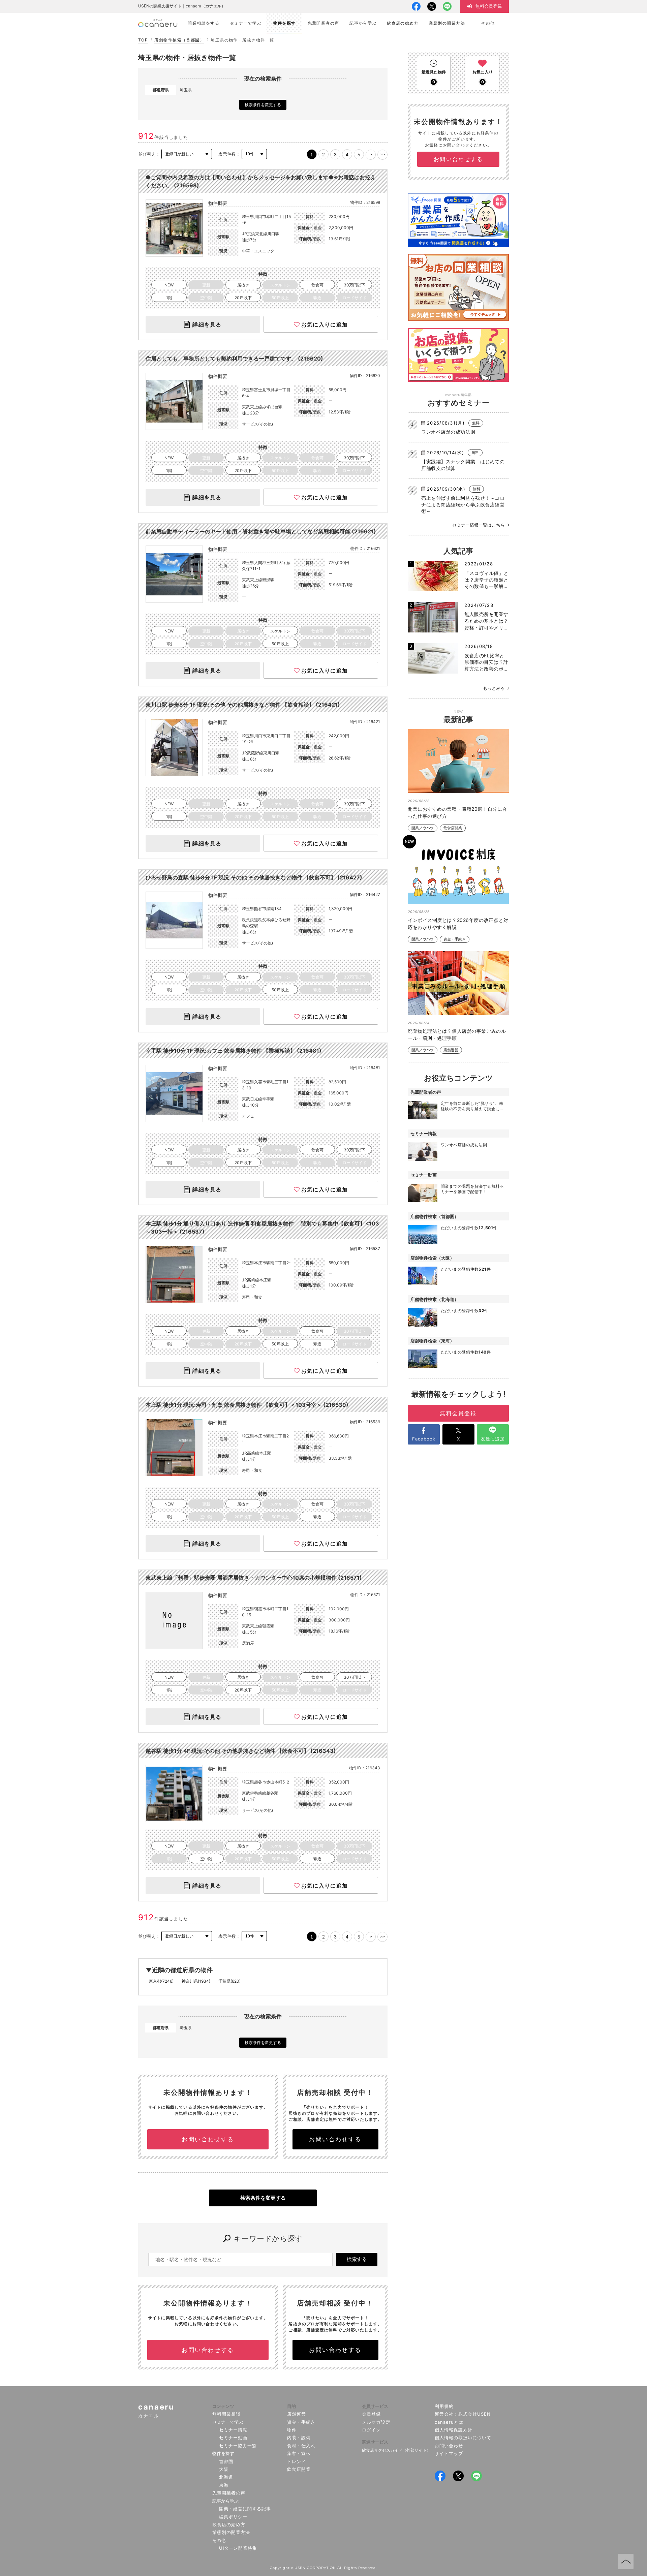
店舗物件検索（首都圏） (179, 40)
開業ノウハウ (423, 828)
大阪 (224, 2469)
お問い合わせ (449, 2446)
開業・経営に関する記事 (245, 2509)
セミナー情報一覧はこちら (479, 525)
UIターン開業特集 (238, 2548)
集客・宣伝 (299, 2453)
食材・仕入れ (301, 2446)
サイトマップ (449, 2453)
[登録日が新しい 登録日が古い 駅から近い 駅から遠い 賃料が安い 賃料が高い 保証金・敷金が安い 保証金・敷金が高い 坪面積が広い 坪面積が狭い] (187, 154)
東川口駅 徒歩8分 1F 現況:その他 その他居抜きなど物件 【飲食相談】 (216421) (243, 705)
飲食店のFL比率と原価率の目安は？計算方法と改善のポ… (486, 662)
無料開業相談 (226, 2414)
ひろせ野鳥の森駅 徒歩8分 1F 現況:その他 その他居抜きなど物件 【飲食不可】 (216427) (254, 877)
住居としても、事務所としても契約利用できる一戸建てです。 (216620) (234, 359)
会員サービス (375, 2406)
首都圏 (226, 2461)
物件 (292, 2430)
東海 (224, 2485)
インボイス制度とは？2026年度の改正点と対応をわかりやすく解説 (458, 924)
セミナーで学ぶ (228, 2422)
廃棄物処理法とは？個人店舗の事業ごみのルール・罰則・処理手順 (457, 1034)
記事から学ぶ (225, 2501)
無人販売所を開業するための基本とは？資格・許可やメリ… (486, 621)
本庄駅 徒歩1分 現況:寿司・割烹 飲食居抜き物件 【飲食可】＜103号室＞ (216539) (247, 1405)
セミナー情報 (233, 2430)
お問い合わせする (208, 2139)
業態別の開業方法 (231, 2532)
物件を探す (223, 2453)
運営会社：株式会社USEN (463, 2414)
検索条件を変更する (263, 105)
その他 (219, 2540)
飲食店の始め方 (229, 2524)
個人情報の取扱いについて (463, 2438)
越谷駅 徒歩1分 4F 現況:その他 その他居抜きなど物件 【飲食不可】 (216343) (241, 1751)
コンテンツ (223, 2406)
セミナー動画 (233, 2438)
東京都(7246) (161, 1981)
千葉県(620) (229, 1981)
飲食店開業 (453, 828)
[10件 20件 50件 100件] (254, 154)
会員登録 (371, 2414)
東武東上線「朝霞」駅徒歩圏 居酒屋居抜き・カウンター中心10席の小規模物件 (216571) (254, 1578)
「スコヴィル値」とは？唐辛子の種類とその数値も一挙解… (486, 580)
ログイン (371, 2430)
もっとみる (494, 688)
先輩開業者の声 (229, 2493)
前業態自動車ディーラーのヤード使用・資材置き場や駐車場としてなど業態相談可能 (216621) (261, 531)
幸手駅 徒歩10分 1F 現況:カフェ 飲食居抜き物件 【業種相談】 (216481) (234, 1051)
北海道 (226, 2477)
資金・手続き (455, 939)
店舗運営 (451, 1050)
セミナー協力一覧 (238, 2446)
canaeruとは (449, 2422)
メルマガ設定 (376, 2422)
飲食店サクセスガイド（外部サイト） (396, 2450)
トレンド (297, 2461)
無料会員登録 (458, 1413)
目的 (291, 2406)
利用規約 (444, 2406)
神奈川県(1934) (196, 1981)
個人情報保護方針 (454, 2430)
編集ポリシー (233, 2517)
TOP (143, 40)
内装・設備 (299, 2438)
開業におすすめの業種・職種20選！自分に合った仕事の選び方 (457, 812)
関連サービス (375, 2442)
